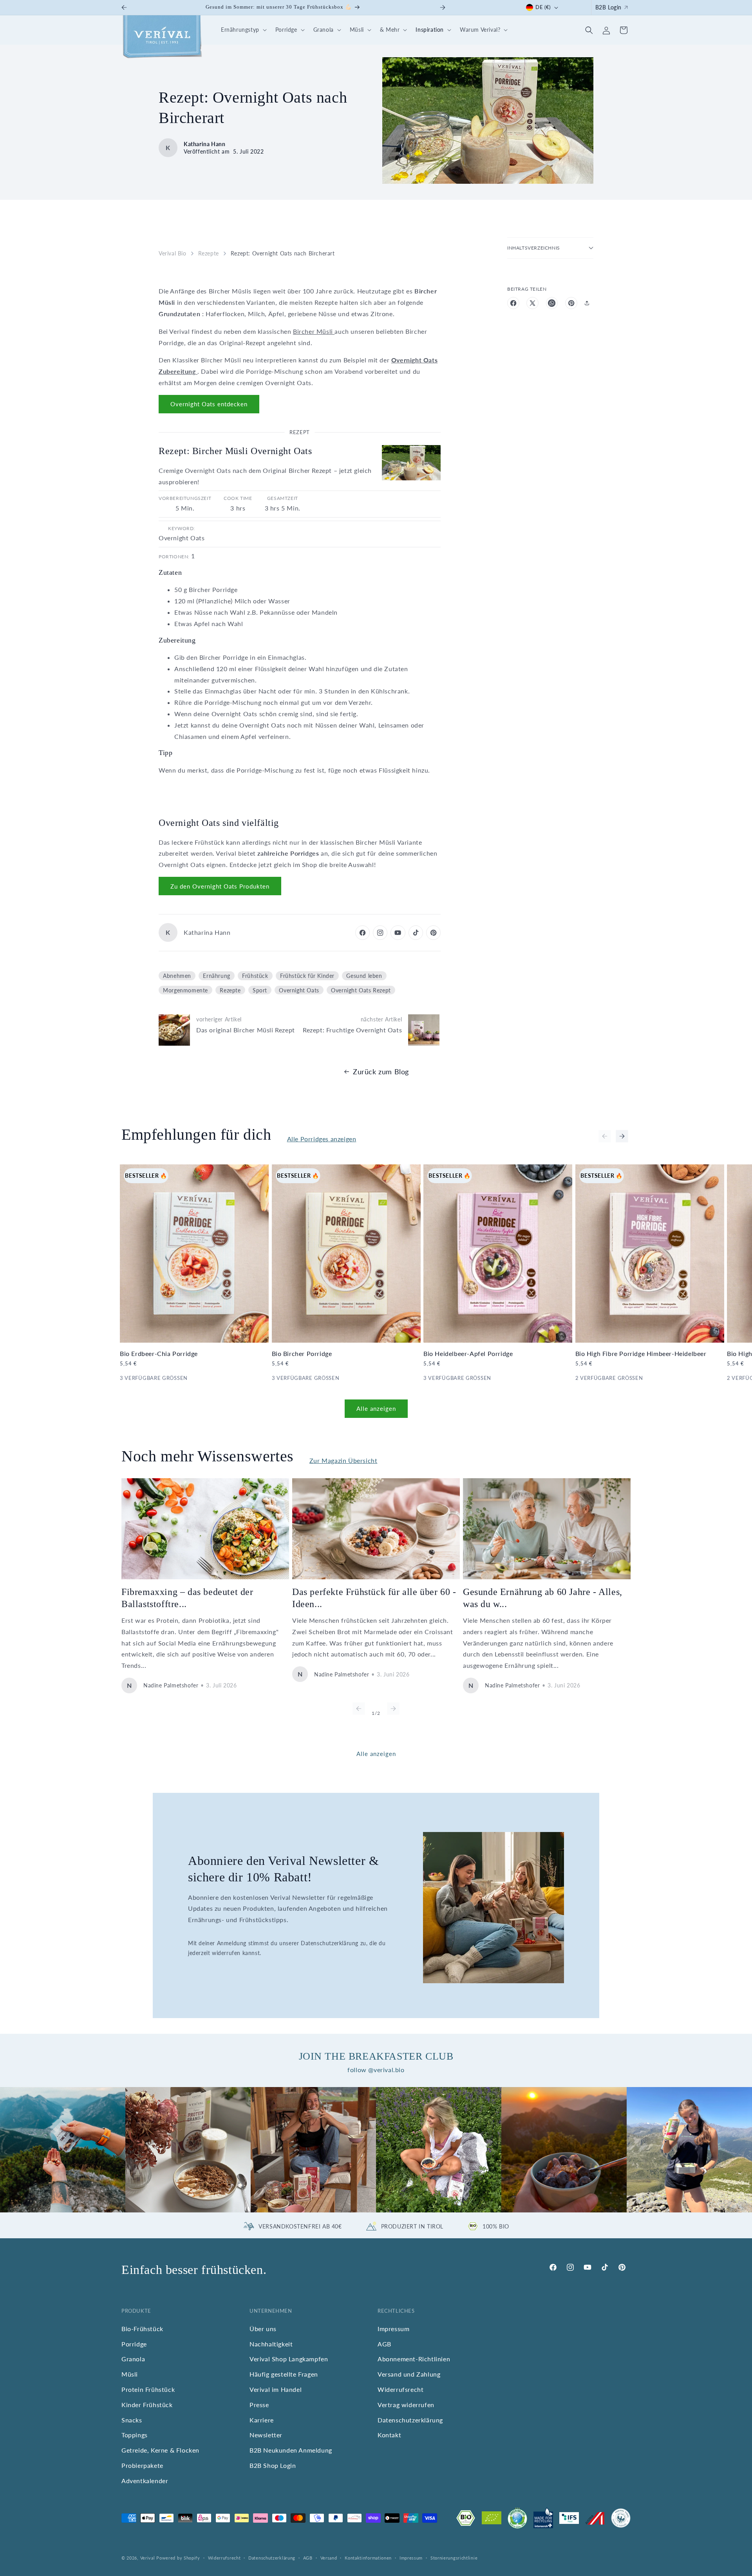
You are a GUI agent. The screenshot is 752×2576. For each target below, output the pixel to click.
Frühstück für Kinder (307, 976)
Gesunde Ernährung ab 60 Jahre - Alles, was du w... (543, 1598)
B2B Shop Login (273, 2465)
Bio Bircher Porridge (302, 1353)
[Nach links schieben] (605, 1136)
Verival (148, 2558)
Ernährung (216, 976)
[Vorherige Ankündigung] (124, 7)
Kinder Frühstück (147, 2405)
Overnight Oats (299, 990)
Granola (133, 2359)
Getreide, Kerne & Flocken (160, 2450)
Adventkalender (145, 2481)
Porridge (134, 2344)
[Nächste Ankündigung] (443, 7)
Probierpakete (142, 2465)
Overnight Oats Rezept (361, 990)
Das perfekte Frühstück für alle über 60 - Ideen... (374, 1598)
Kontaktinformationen (368, 2558)
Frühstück (255, 976)
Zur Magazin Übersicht (343, 1460)
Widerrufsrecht (400, 2389)
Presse (259, 2405)
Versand (329, 2558)
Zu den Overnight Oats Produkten (220, 886)
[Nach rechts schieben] (622, 1136)
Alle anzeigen (376, 1408)
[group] (63, 2150)
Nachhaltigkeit (271, 2344)
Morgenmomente (185, 990)
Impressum (393, 2329)
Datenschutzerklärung (410, 2420)
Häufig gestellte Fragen (284, 2374)
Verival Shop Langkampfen (289, 2359)
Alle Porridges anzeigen (322, 1139)
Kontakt (389, 2435)
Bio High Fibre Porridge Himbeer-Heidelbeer (641, 1353)
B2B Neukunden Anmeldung (291, 2450)
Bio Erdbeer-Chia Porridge (159, 1353)
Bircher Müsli (314, 331)
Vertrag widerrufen (406, 2405)
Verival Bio (173, 253)
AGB (384, 2344)
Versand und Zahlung (409, 2374)
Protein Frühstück (148, 2389)
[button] (243, 30)
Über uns (263, 2329)
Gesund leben (364, 976)
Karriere (262, 2420)
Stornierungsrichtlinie (454, 2558)
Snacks (132, 2420)
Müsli (130, 2374)
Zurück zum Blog (381, 1072)
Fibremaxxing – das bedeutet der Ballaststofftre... (187, 1598)
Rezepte (209, 253)
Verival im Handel (276, 2389)
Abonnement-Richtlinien (414, 2359)
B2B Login (608, 7)
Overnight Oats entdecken (209, 404)
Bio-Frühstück (142, 2329)
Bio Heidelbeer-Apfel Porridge (468, 1353)
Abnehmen (177, 976)
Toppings (135, 2435)
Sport (260, 990)
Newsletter (266, 2435)
